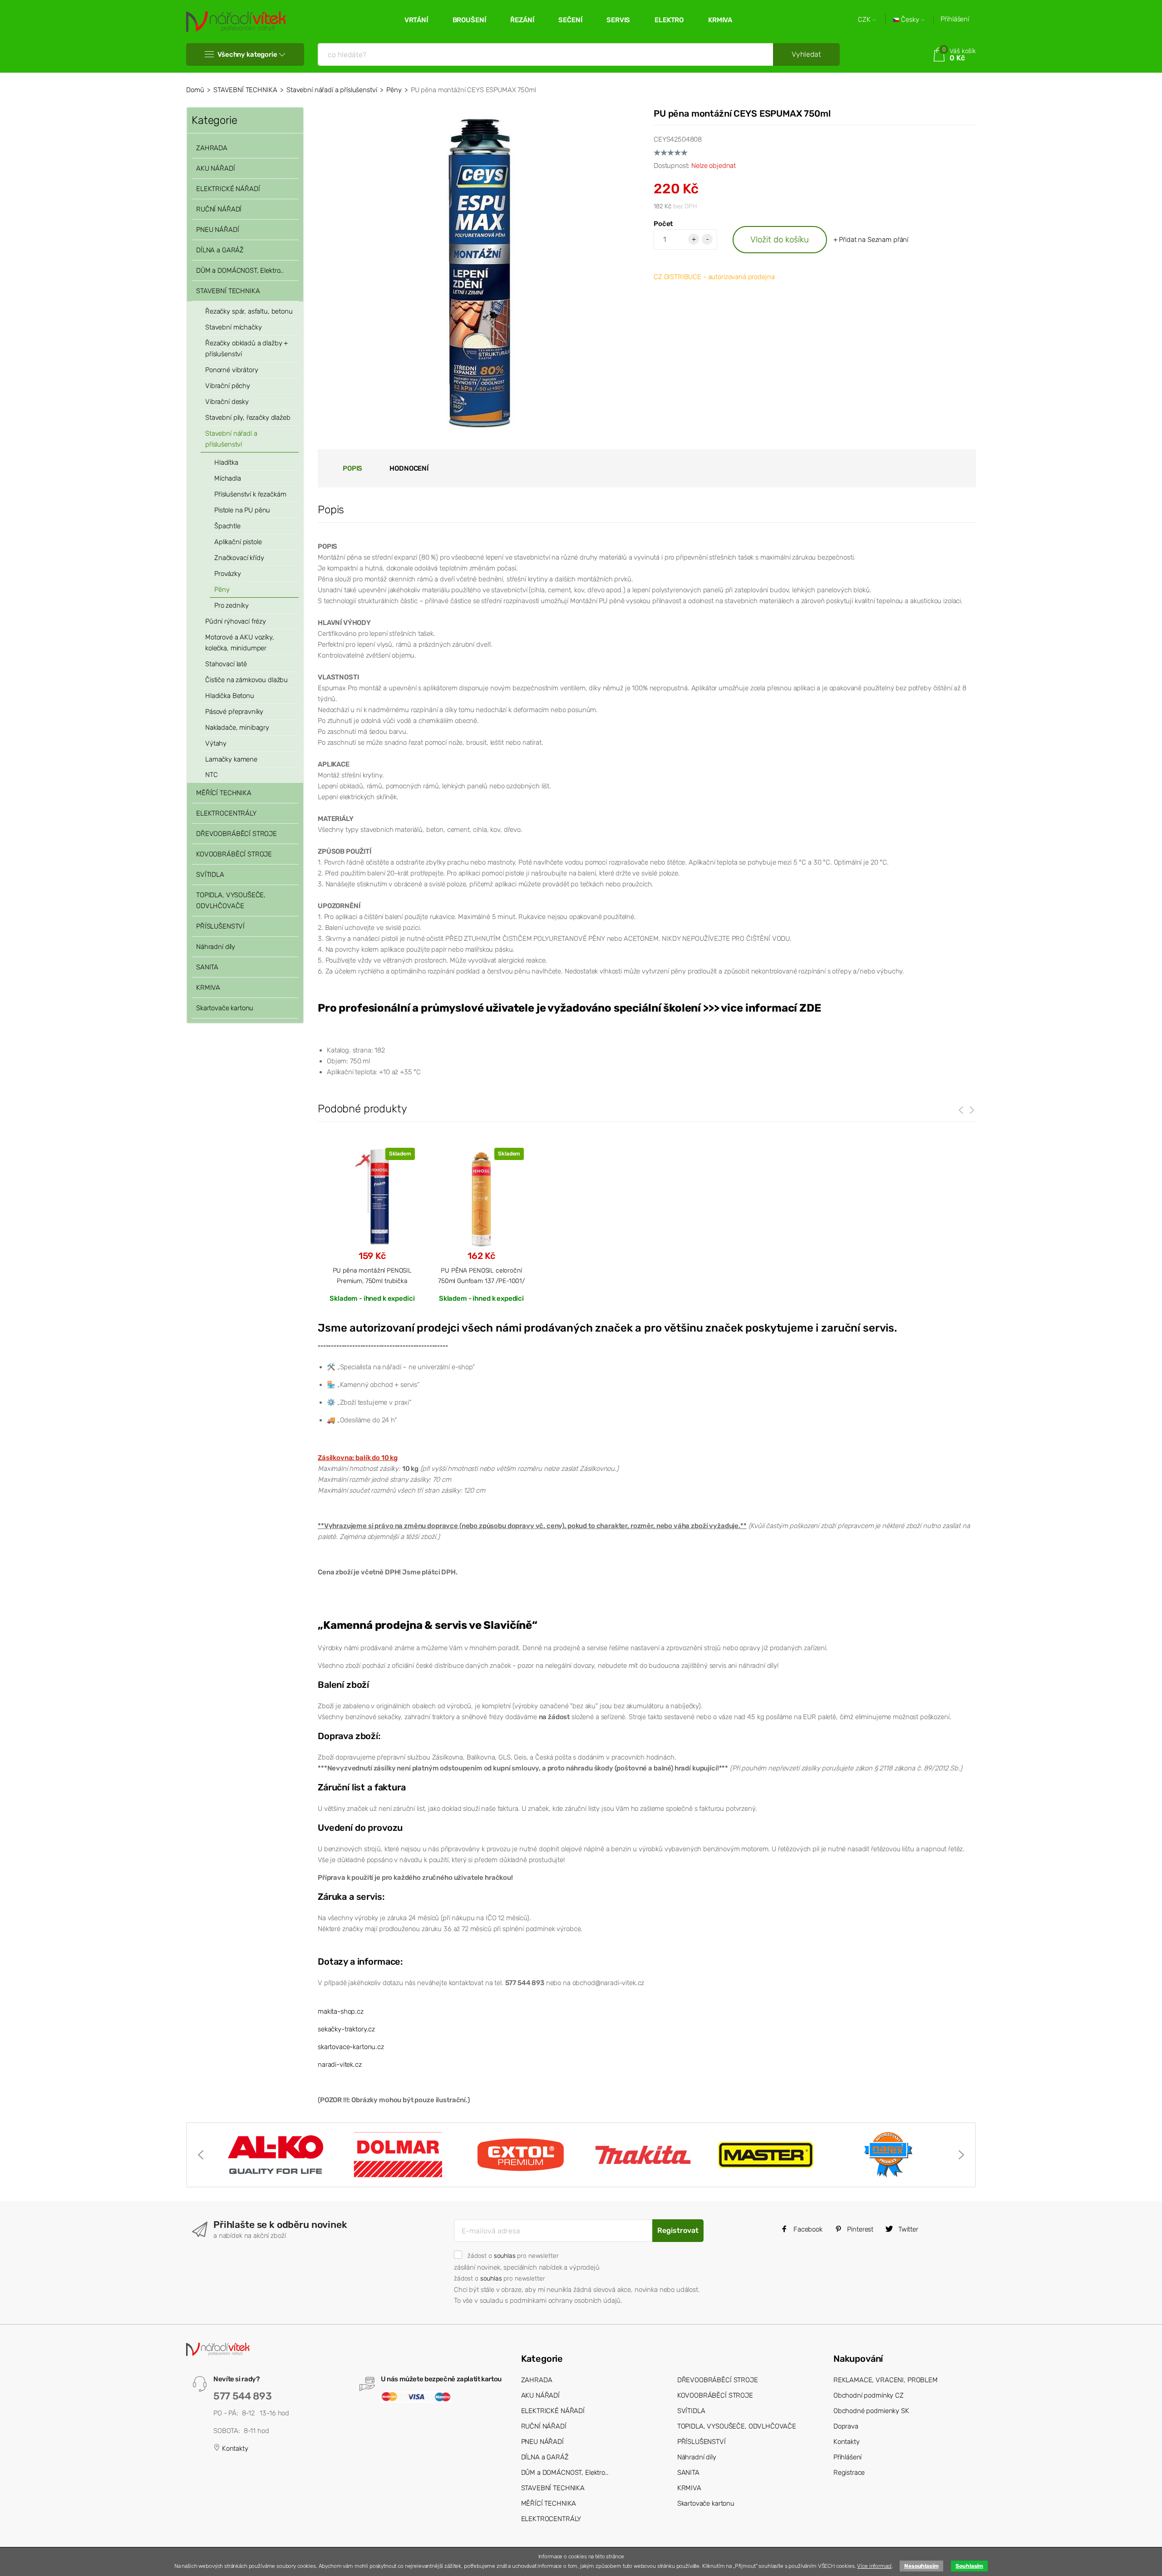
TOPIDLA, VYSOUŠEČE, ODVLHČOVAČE (231, 900)
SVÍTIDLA (210, 875)
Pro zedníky (231, 605)
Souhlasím (969, 2566)
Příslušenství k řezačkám (250, 494)
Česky (910, 20)
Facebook (807, 2229)
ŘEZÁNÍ (522, 20)
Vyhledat (806, 54)
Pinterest (860, 2229)
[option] (276, 2155)
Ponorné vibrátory (231, 370)
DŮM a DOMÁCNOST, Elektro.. (240, 270)
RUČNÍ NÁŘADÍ (219, 209)
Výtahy (216, 743)
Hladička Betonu (230, 696)
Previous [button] (201, 2155)
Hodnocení (409, 468)
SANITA (207, 967)
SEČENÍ (570, 20)
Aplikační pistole (238, 542)
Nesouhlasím (921, 2566)
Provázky (228, 574)
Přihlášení (955, 19)
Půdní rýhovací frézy (236, 621)
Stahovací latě (226, 664)
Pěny (394, 90)
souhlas (505, 2256)
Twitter (907, 2229)
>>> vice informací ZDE (762, 1008)
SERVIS (618, 20)
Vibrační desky (227, 402)
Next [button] (961, 2155)
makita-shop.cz (341, 2011)
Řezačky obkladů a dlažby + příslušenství (246, 349)
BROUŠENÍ (469, 20)
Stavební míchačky (233, 327)
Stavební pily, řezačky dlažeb (248, 418)
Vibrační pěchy (228, 386)
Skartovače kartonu (225, 1008)
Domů (195, 90)
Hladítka (226, 462)
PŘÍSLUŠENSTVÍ (220, 926)
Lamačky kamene (231, 759)
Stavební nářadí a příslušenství (332, 90)
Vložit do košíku (780, 239)
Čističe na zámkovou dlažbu (246, 680)
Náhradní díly (216, 947)
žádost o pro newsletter (513, 2256)
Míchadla (228, 478)
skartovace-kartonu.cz (351, 2047)
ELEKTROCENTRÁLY (226, 813)
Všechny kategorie (247, 54)
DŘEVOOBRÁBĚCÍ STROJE (236, 834)
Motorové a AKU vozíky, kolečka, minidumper (240, 643)
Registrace (849, 2473)
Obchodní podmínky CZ (869, 2395)
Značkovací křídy (239, 558)
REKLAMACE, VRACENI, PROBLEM (886, 2380)
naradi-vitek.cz (340, 2065)
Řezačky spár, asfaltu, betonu (249, 311)
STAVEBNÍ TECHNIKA (245, 90)
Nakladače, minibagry (237, 728)
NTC (212, 775)
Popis (352, 468)
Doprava (846, 2426)
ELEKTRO (669, 20)
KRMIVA (720, 20)
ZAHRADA (212, 148)
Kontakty (234, 2448)
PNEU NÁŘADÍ (217, 230)
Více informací (874, 2566)
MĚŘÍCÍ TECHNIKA (224, 793)
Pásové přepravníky (234, 712)
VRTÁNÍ (416, 20)
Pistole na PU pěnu (242, 510)
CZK (865, 20)
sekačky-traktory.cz (346, 2029)
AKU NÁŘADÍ (216, 168)
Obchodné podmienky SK (871, 2411)
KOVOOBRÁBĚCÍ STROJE (234, 854)
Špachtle (227, 526)
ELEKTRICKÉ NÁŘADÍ (228, 189)
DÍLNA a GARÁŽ (220, 250)
